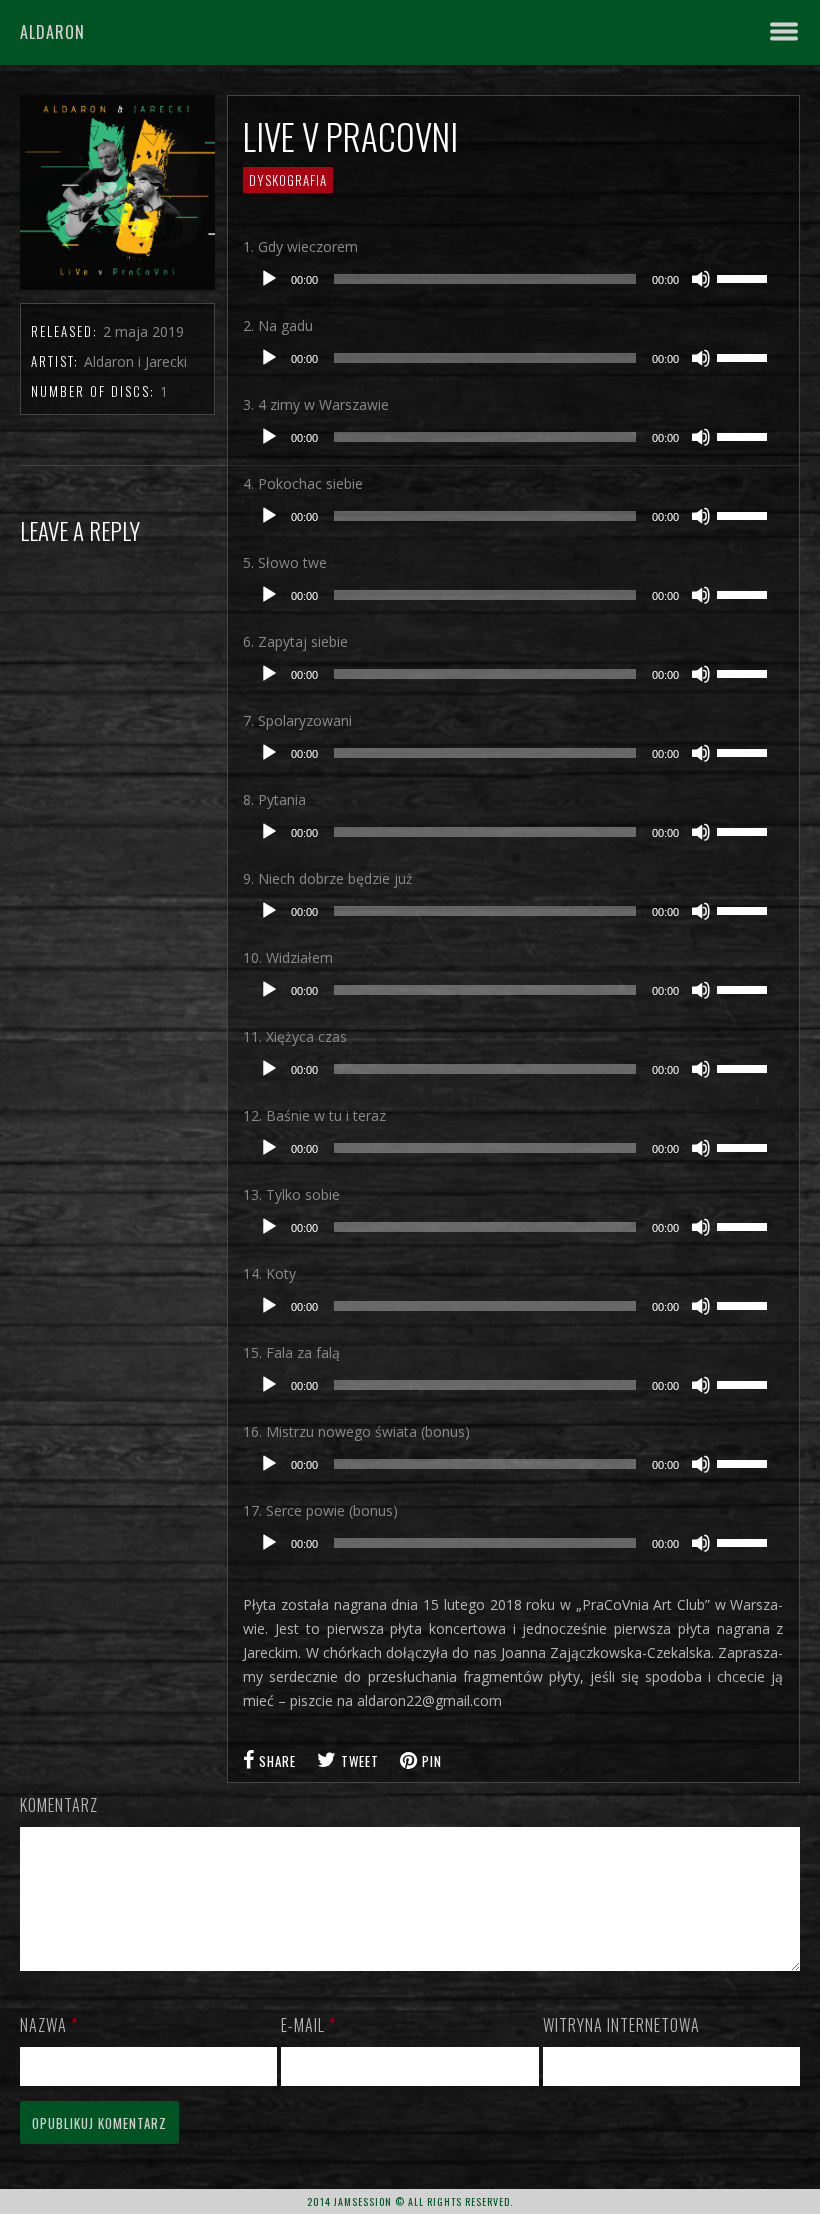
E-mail (308, 2025)
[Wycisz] (701, 279)
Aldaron (52, 32)
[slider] (745, 277)
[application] (513, 279)
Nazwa (49, 2025)
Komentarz (59, 1805)
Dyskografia (288, 180)
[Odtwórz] (269, 279)
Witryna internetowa (621, 2025)
